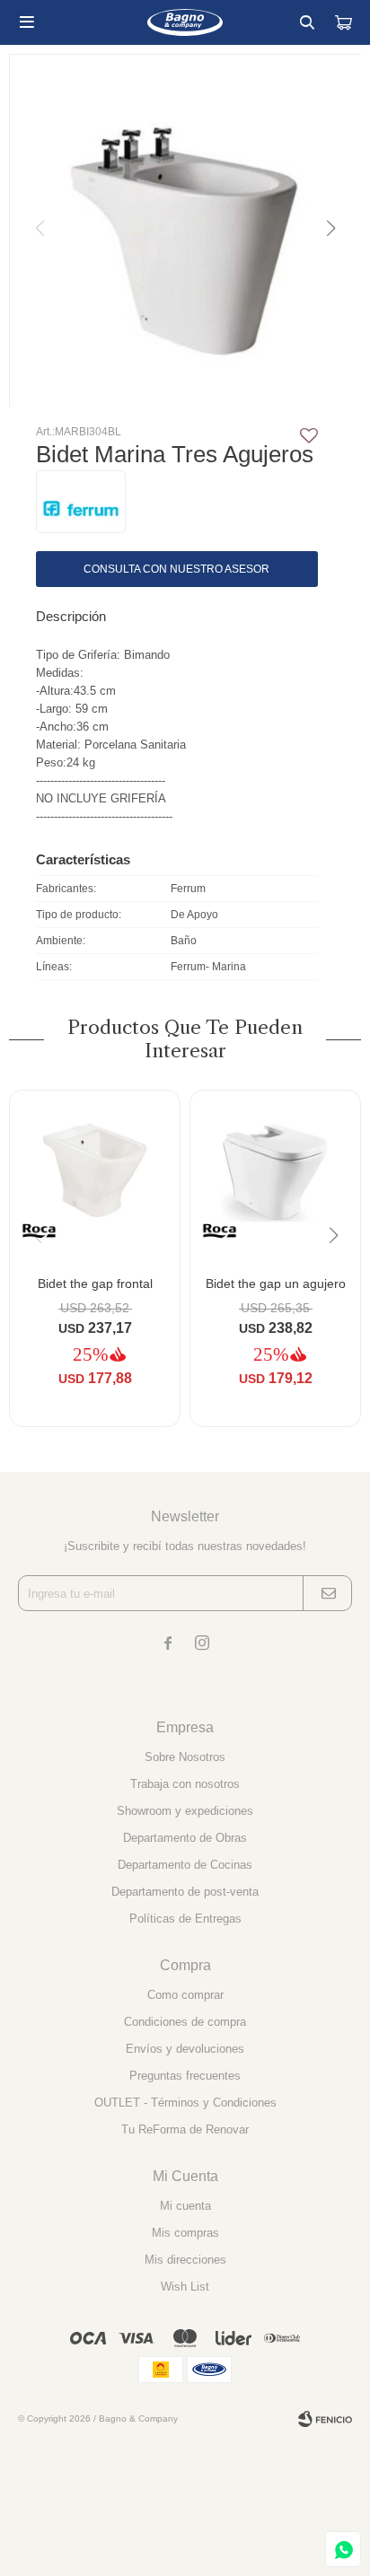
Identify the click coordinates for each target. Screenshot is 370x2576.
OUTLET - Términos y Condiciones (185, 2103)
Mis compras (185, 2233)
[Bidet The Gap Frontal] (95, 1175)
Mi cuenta (185, 2206)
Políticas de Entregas (185, 1919)
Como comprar (185, 1995)
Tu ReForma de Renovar (185, 2129)
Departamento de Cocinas (185, 1865)
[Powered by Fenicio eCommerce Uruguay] (325, 2419)
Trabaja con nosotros (185, 1784)
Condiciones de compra (185, 2022)
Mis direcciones (185, 2260)
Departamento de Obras (185, 1838)
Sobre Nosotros (185, 1757)
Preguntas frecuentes (185, 2076)
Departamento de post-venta (185, 1892)
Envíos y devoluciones (185, 2049)
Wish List (185, 2287)
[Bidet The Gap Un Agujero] (275, 1175)
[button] (307, 22)
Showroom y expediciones (185, 1811)
